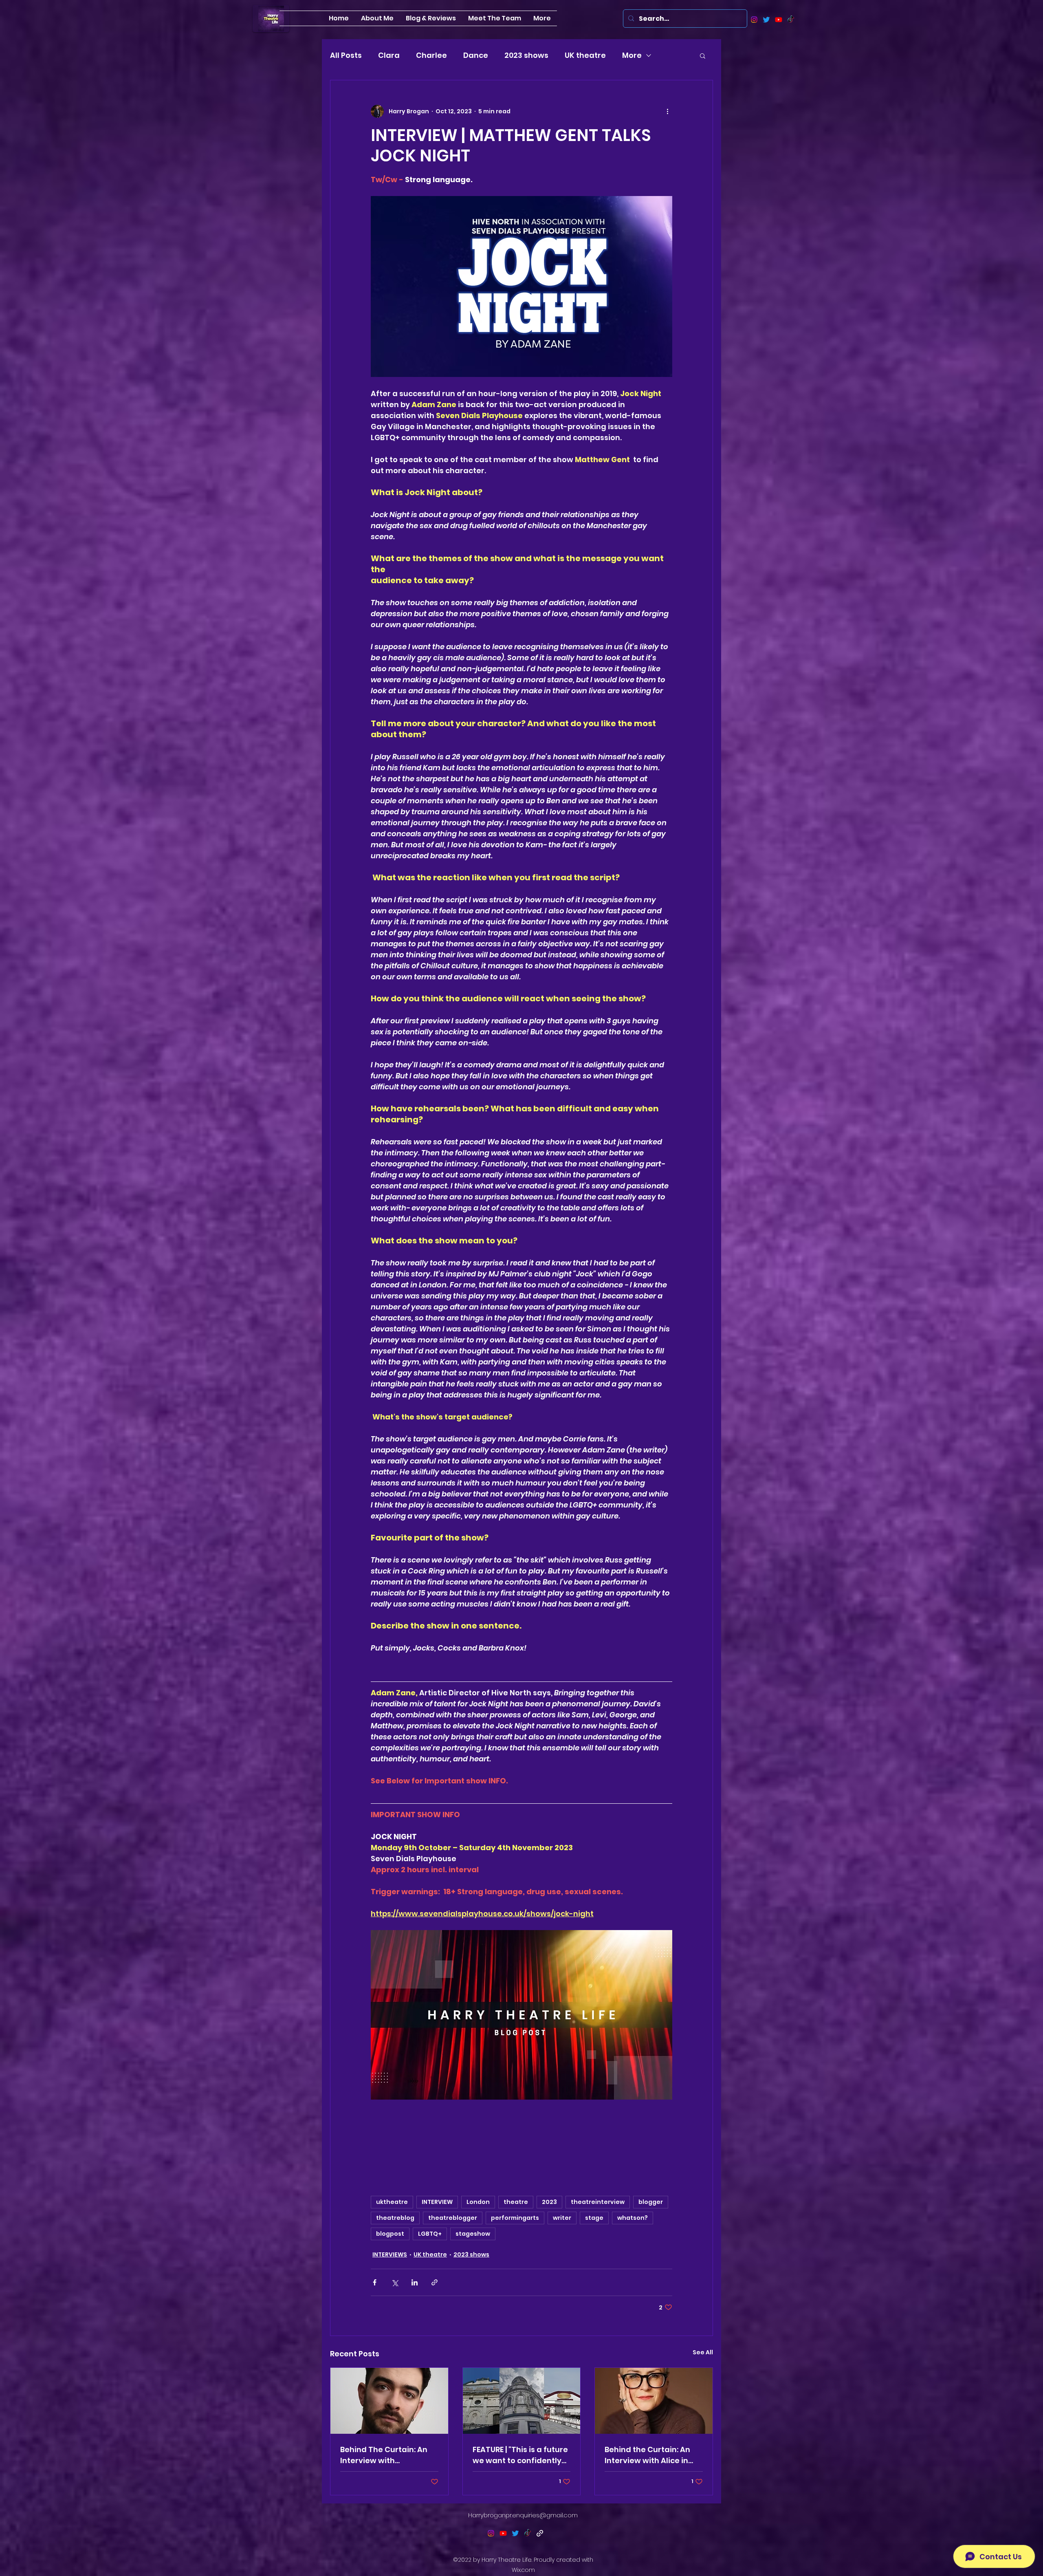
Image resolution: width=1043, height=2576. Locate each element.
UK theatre (585, 55)
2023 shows (526, 55)
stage (594, 2218)
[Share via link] (435, 2282)
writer (562, 2218)
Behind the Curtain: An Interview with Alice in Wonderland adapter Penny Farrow (647, 2455)
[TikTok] (791, 20)
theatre (516, 2202)
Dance (476, 55)
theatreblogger (453, 2218)
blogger (651, 2202)
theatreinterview (598, 2202)
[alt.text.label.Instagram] (754, 20)
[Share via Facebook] (375, 2282)
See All (703, 2352)
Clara (389, 55)
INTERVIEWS (390, 2254)
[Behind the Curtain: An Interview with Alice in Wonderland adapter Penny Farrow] (654, 2401)
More (632, 55)
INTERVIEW (437, 2202)
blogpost (390, 2234)
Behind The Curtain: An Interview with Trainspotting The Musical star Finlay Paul (385, 2455)
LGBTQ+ (430, 2234)
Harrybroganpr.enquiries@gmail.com (523, 2515)
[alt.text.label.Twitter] (766, 20)
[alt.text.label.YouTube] (779, 20)
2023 (549, 2202)
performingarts (515, 2218)
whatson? (633, 2218)
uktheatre (392, 2202)
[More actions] (667, 111)
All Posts (346, 55)
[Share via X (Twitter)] (395, 2282)
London (478, 2202)
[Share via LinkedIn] (415, 2282)
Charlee (431, 55)
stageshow (473, 2234)
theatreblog (395, 2218)
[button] (703, 55)
